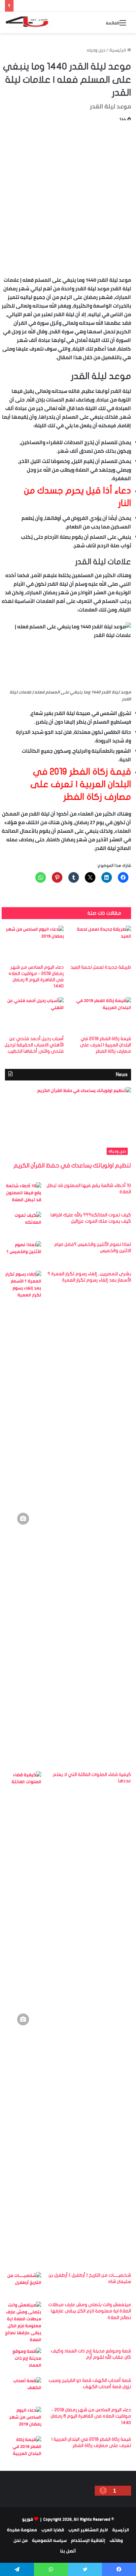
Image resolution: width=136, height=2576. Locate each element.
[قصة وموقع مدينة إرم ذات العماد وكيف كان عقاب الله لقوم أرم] (23, 2360)
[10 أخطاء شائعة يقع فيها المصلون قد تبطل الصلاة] (23, 1195)
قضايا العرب (53, 2530)
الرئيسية (118, 50)
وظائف (116, 2540)
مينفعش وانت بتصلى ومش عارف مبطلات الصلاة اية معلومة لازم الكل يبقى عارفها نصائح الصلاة (90, 2311)
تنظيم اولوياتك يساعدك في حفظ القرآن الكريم (72, 1166)
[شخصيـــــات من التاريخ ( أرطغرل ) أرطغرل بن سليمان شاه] (23, 2284)
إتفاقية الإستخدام (88, 2540)
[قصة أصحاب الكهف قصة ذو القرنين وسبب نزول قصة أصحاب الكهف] (23, 2390)
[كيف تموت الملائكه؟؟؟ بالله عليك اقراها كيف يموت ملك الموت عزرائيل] (23, 1224)
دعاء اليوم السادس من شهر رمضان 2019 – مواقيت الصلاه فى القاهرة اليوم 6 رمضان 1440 (91, 2416)
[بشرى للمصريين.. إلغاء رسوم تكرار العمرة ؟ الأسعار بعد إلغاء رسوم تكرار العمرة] (23, 1519)
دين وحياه (96, 50)
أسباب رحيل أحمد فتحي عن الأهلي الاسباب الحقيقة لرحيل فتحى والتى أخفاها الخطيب (34, 1045)
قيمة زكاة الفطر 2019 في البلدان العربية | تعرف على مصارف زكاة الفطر (105, 1045)
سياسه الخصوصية (49, 2540)
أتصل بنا (68, 2551)
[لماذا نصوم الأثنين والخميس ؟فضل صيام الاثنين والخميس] (23, 1254)
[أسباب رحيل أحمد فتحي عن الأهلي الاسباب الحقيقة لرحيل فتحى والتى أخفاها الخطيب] (33, 1015)
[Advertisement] (68, 198)
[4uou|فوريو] (31, 22)
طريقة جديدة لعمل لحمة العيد (101, 967)
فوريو (28, 2519)
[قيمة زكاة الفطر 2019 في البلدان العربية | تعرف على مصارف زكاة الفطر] (100, 1015)
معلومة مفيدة (22, 2530)
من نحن (21, 2540)
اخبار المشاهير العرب (88, 2530)
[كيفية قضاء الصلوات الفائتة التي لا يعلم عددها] (23, 2019)
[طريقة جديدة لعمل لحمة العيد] (100, 943)
